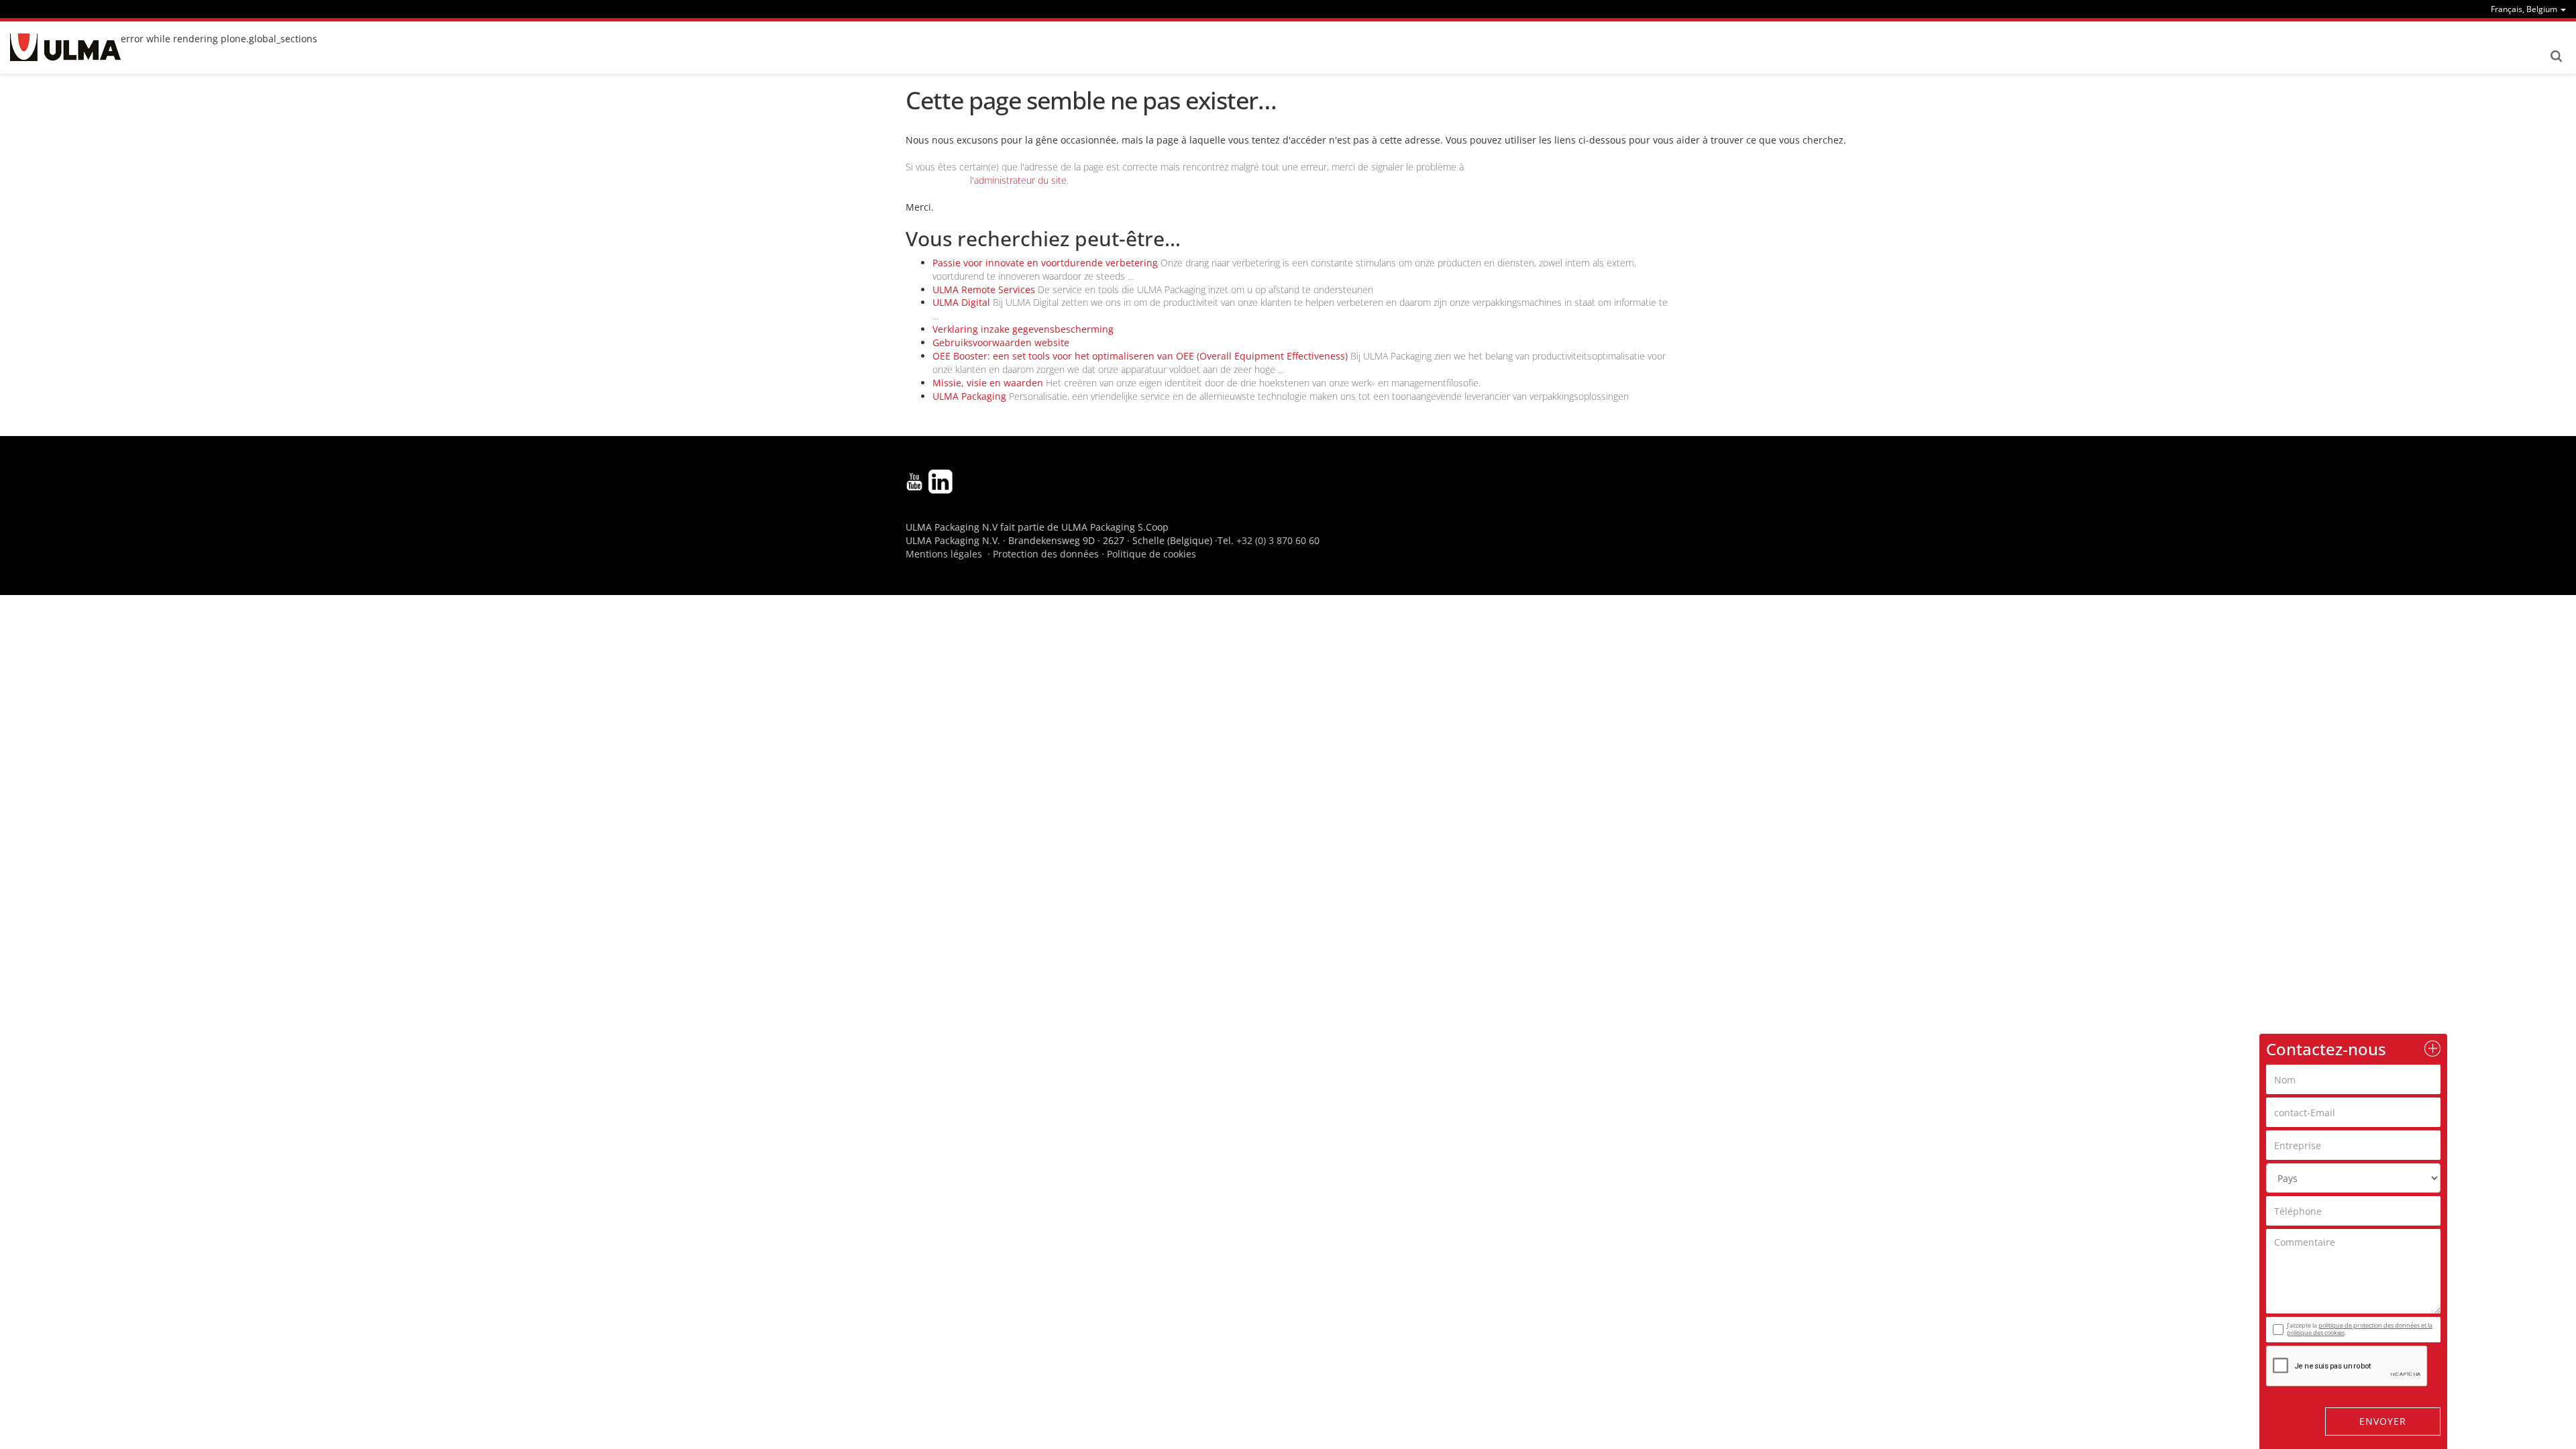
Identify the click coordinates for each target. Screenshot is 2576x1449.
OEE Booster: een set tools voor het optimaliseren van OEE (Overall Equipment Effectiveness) (1140, 356)
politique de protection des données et (2373, 1325)
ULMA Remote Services (984, 289)
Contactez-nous (2326, 1049)
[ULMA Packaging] (65, 47)
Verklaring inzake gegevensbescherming (1023, 329)
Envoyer (2383, 1421)
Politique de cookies (1151, 554)
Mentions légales (944, 554)
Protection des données (1046, 554)
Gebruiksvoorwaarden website (1001, 342)
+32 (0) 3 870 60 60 (1278, 540)
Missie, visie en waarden (988, 383)
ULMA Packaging (969, 396)
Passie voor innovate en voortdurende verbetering (1045, 263)
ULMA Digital (961, 302)
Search (2556, 56)
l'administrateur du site (1018, 180)
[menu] (2528, 9)
